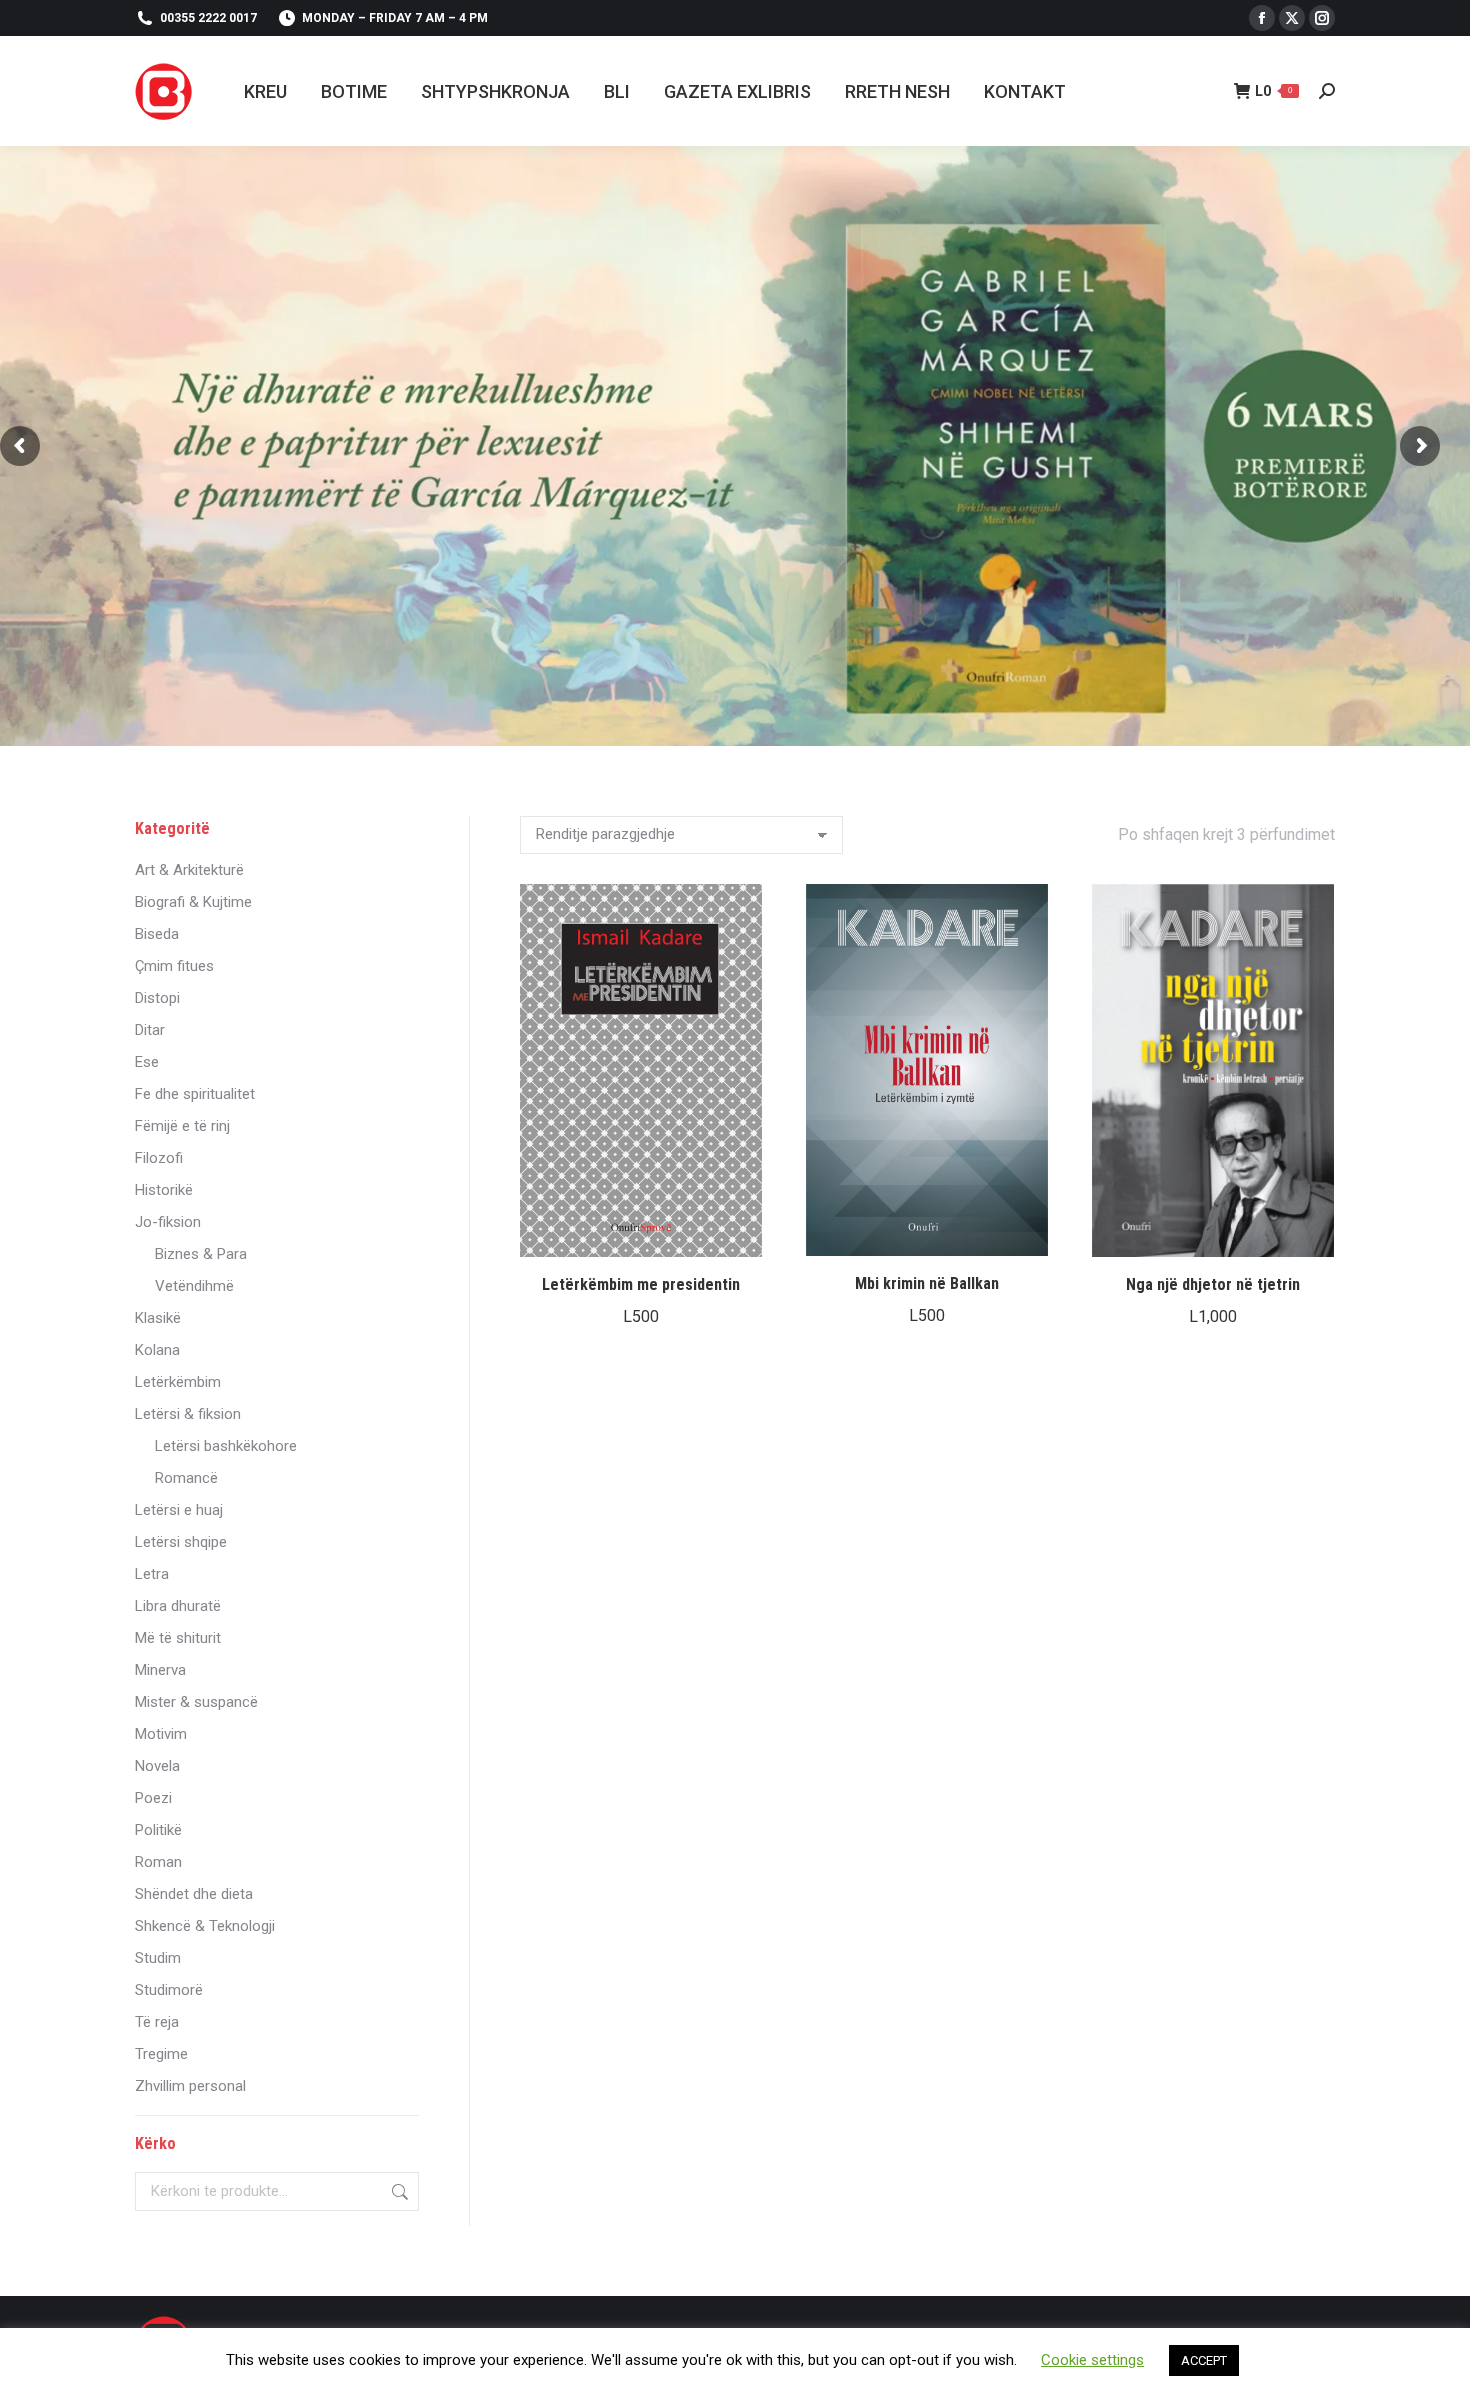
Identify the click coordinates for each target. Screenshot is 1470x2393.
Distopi (157, 998)
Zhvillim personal (190, 2086)
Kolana (157, 1350)
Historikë (164, 1190)
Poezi (153, 1798)
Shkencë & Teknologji (205, 1926)
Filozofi (159, 1158)
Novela (157, 1766)
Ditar (150, 1030)
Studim (158, 1958)
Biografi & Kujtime (193, 902)
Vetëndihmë (194, 1286)
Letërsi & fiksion (188, 1414)
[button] (736, 1231)
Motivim (161, 1734)
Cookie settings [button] (1092, 2360)
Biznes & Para (201, 1254)
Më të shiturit (178, 1638)
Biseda (157, 934)
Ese (147, 1062)
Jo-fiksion (168, 1222)
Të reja (157, 2022)
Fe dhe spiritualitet (195, 1094)
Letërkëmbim (178, 1382)
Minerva (160, 1670)
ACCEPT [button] (1204, 2360)
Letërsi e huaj (179, 1510)
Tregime (161, 2054)
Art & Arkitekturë (189, 870)
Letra (152, 1574)
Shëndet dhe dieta (194, 1894)
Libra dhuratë (178, 1606)
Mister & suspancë (196, 1702)
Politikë (158, 1830)
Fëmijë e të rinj (182, 1126)
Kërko (398, 2191)
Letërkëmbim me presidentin (641, 1284)
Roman (158, 1862)
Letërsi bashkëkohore (226, 1446)
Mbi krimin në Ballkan (927, 1283)
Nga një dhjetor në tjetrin (1213, 1284)
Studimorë (169, 1990)
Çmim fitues (174, 966)
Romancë (186, 1478)
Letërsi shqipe (181, 1542)
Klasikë (158, 1318)
